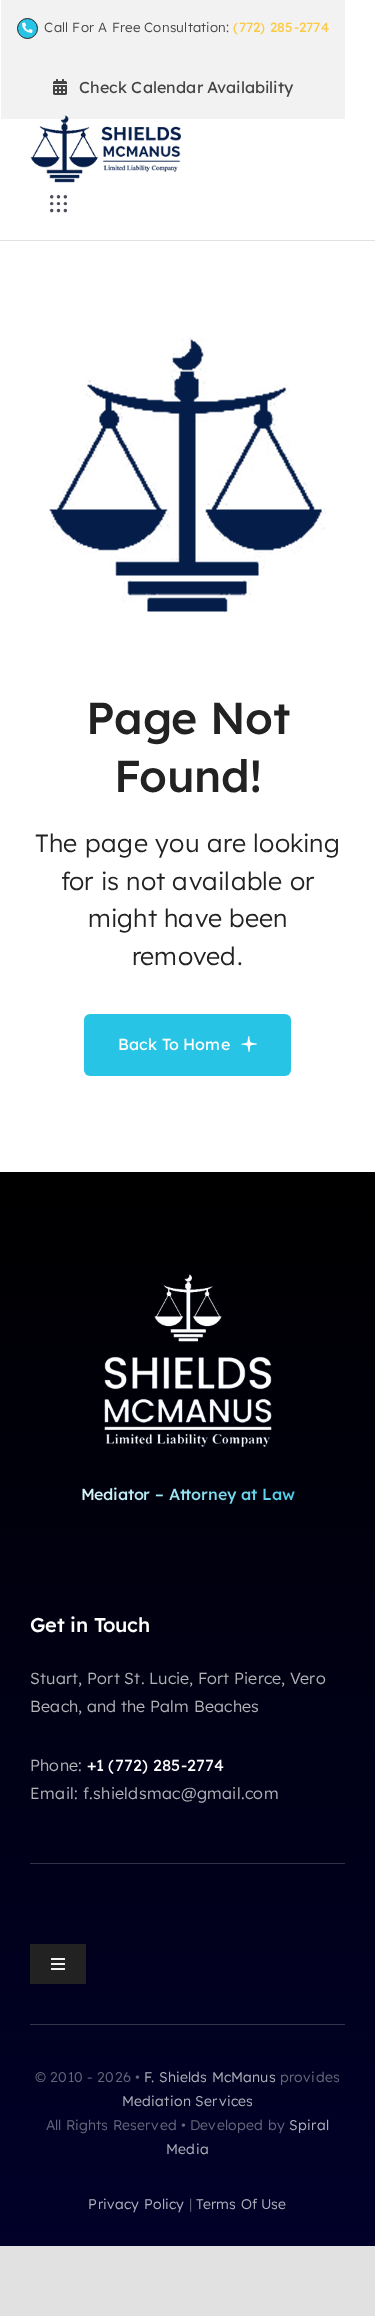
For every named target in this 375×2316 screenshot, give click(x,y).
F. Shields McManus (210, 2077)
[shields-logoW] (188, 1272)
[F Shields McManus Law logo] (105, 123)
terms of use (241, 2204)
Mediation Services (188, 2101)
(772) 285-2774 (280, 27)
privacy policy (136, 2204)
